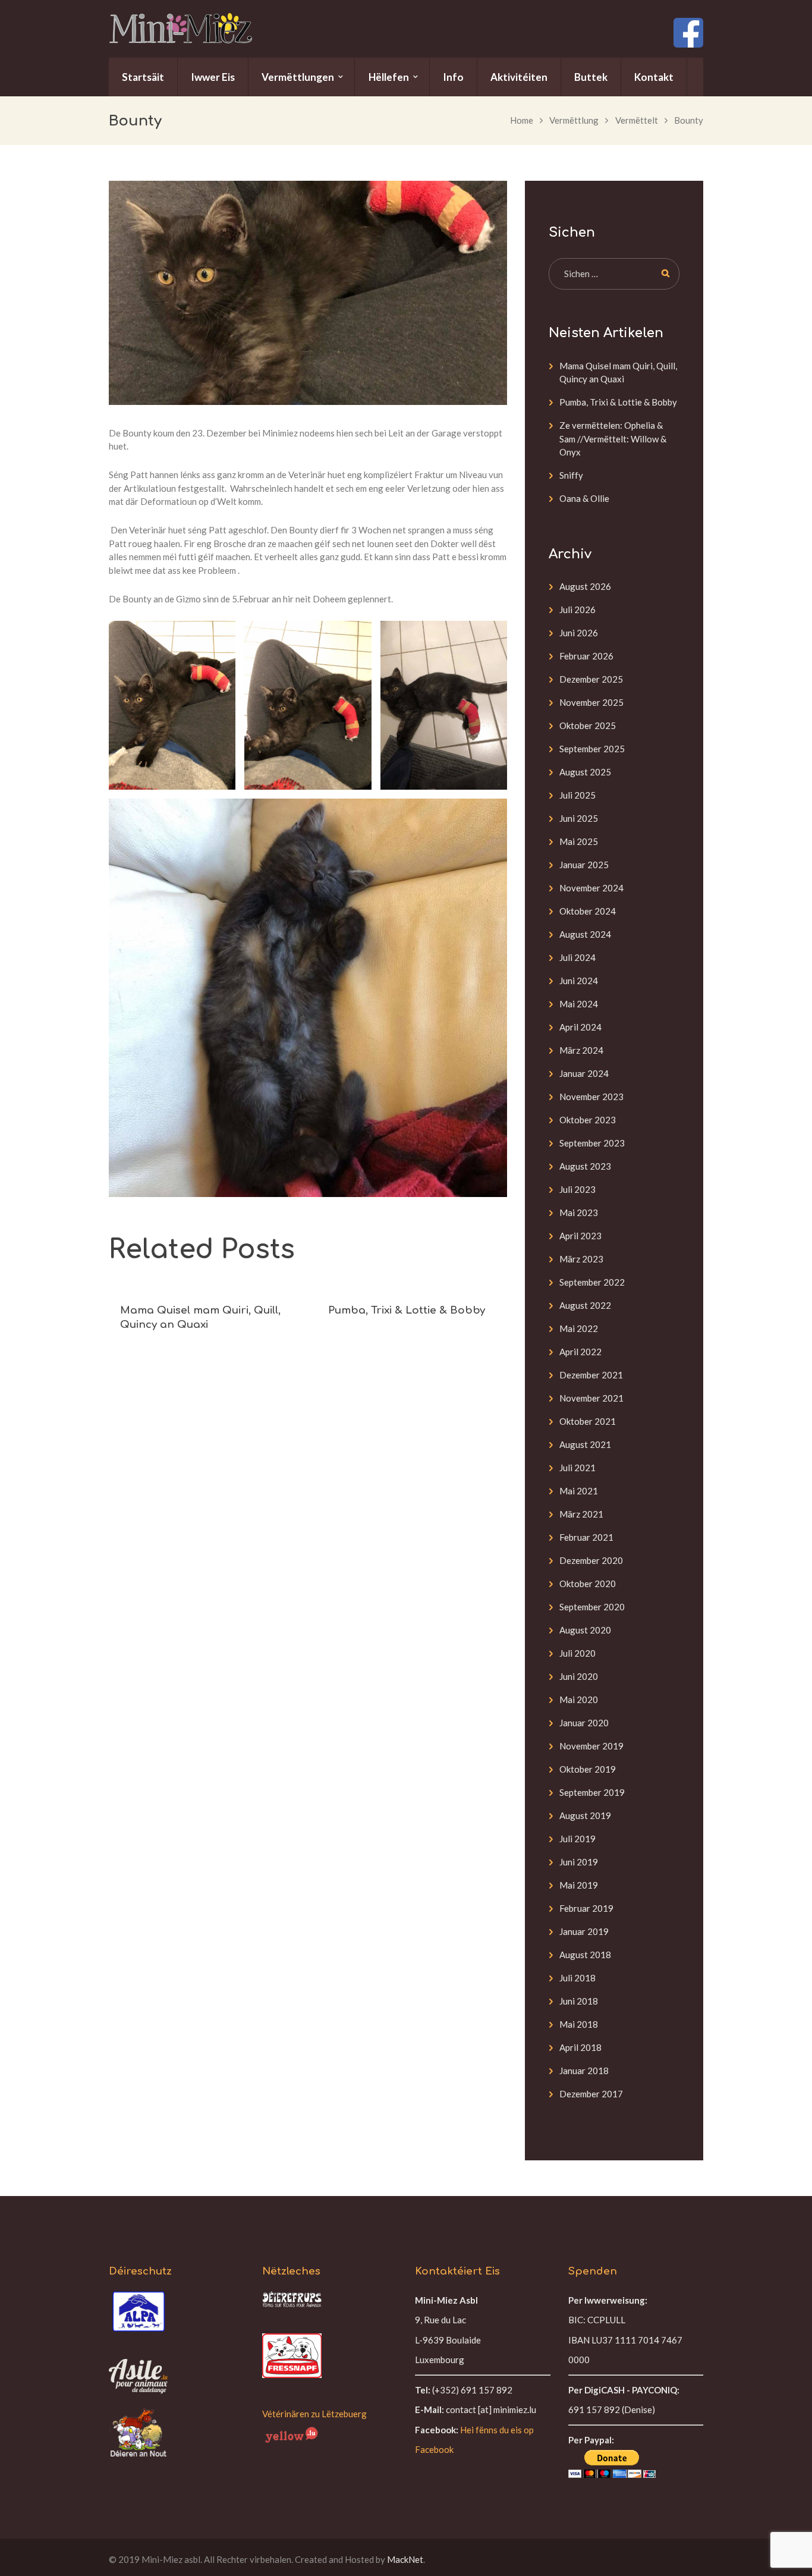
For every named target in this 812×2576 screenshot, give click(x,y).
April (580, 1027)
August (585, 586)
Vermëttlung (574, 120)
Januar (584, 865)
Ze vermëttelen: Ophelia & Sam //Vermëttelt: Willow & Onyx (613, 439)
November (591, 702)
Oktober (588, 725)
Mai (579, 841)
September (592, 749)
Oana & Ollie (584, 498)
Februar (586, 656)
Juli (577, 610)
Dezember (591, 679)
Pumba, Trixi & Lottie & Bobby (407, 1310)
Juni (579, 633)
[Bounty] (308, 293)
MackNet (405, 2559)
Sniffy (571, 475)
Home (522, 120)
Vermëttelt (637, 120)
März (581, 1050)
